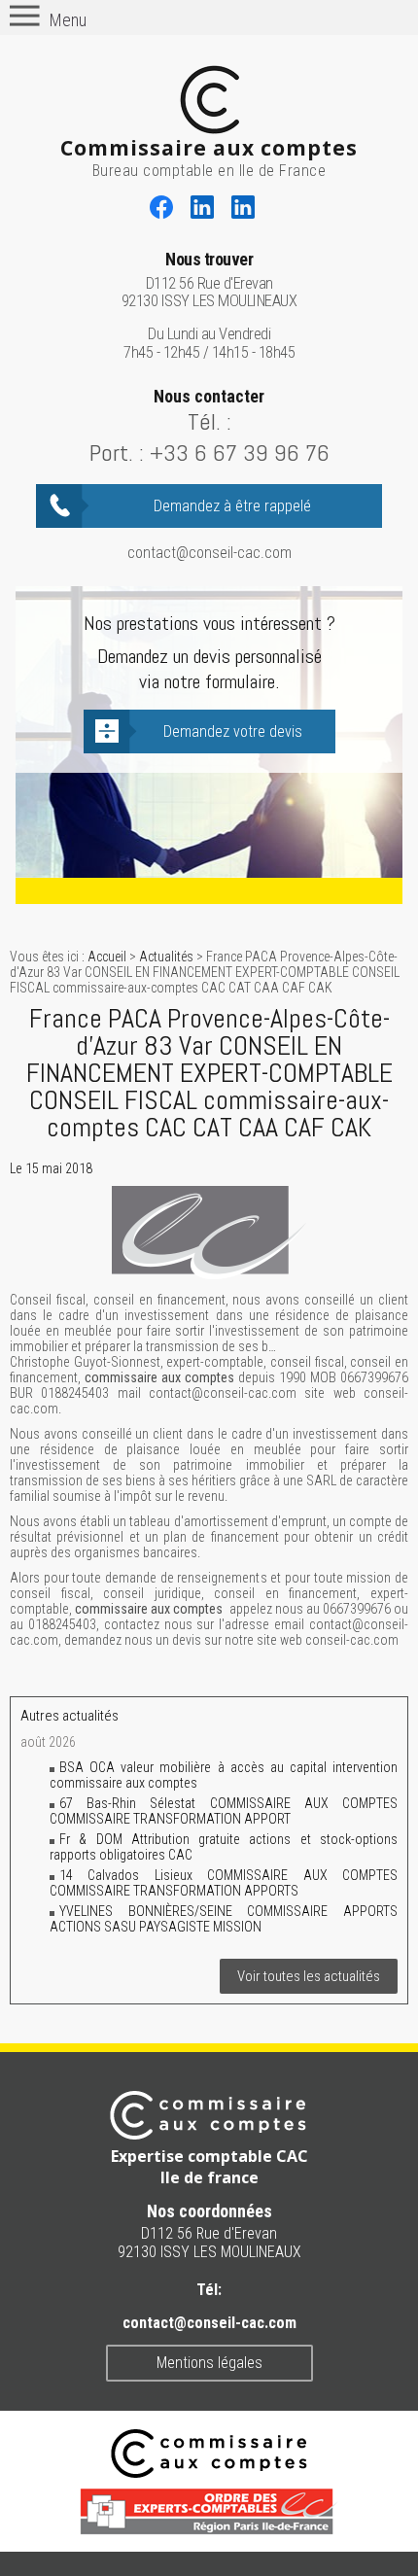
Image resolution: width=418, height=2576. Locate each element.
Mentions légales (209, 2363)
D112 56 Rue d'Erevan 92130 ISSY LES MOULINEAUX (209, 280)
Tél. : (209, 421)
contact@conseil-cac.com (209, 553)
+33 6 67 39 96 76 (240, 453)
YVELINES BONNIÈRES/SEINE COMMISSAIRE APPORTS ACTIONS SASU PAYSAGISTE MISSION (224, 1919)
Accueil (107, 957)
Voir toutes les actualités (309, 1976)
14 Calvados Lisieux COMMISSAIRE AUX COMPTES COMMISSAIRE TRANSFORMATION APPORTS (224, 1883)
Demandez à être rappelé (232, 506)
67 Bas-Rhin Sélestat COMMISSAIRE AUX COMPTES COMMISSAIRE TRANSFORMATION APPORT (224, 1811)
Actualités (166, 957)
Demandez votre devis (233, 731)
